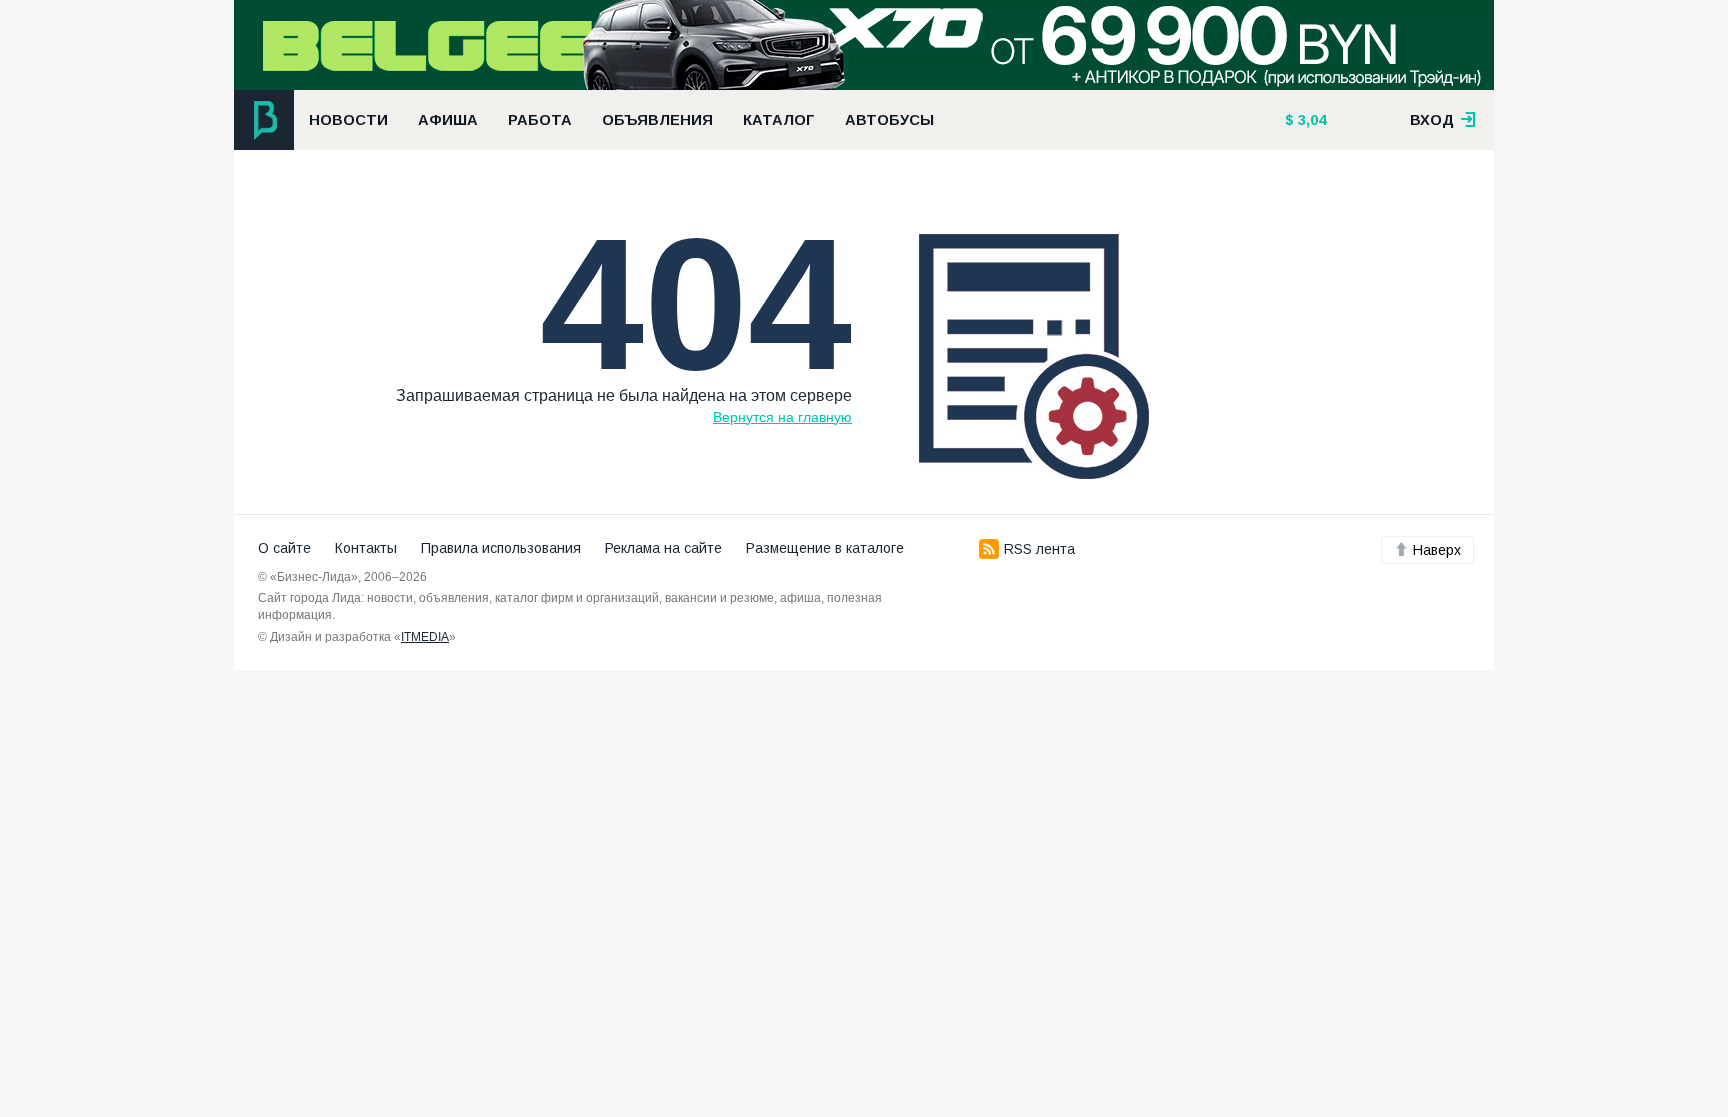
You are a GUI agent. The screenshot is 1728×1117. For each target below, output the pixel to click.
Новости (348, 120)
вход (1434, 120)
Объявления (657, 120)
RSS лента (1039, 549)
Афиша (448, 120)
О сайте (284, 548)
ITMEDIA (425, 637)
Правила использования (501, 548)
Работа (540, 120)
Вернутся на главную (782, 417)
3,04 (1310, 120)
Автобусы (889, 120)
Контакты (366, 548)
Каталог (779, 120)
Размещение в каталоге (825, 548)
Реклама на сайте (663, 548)
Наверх (1437, 550)
